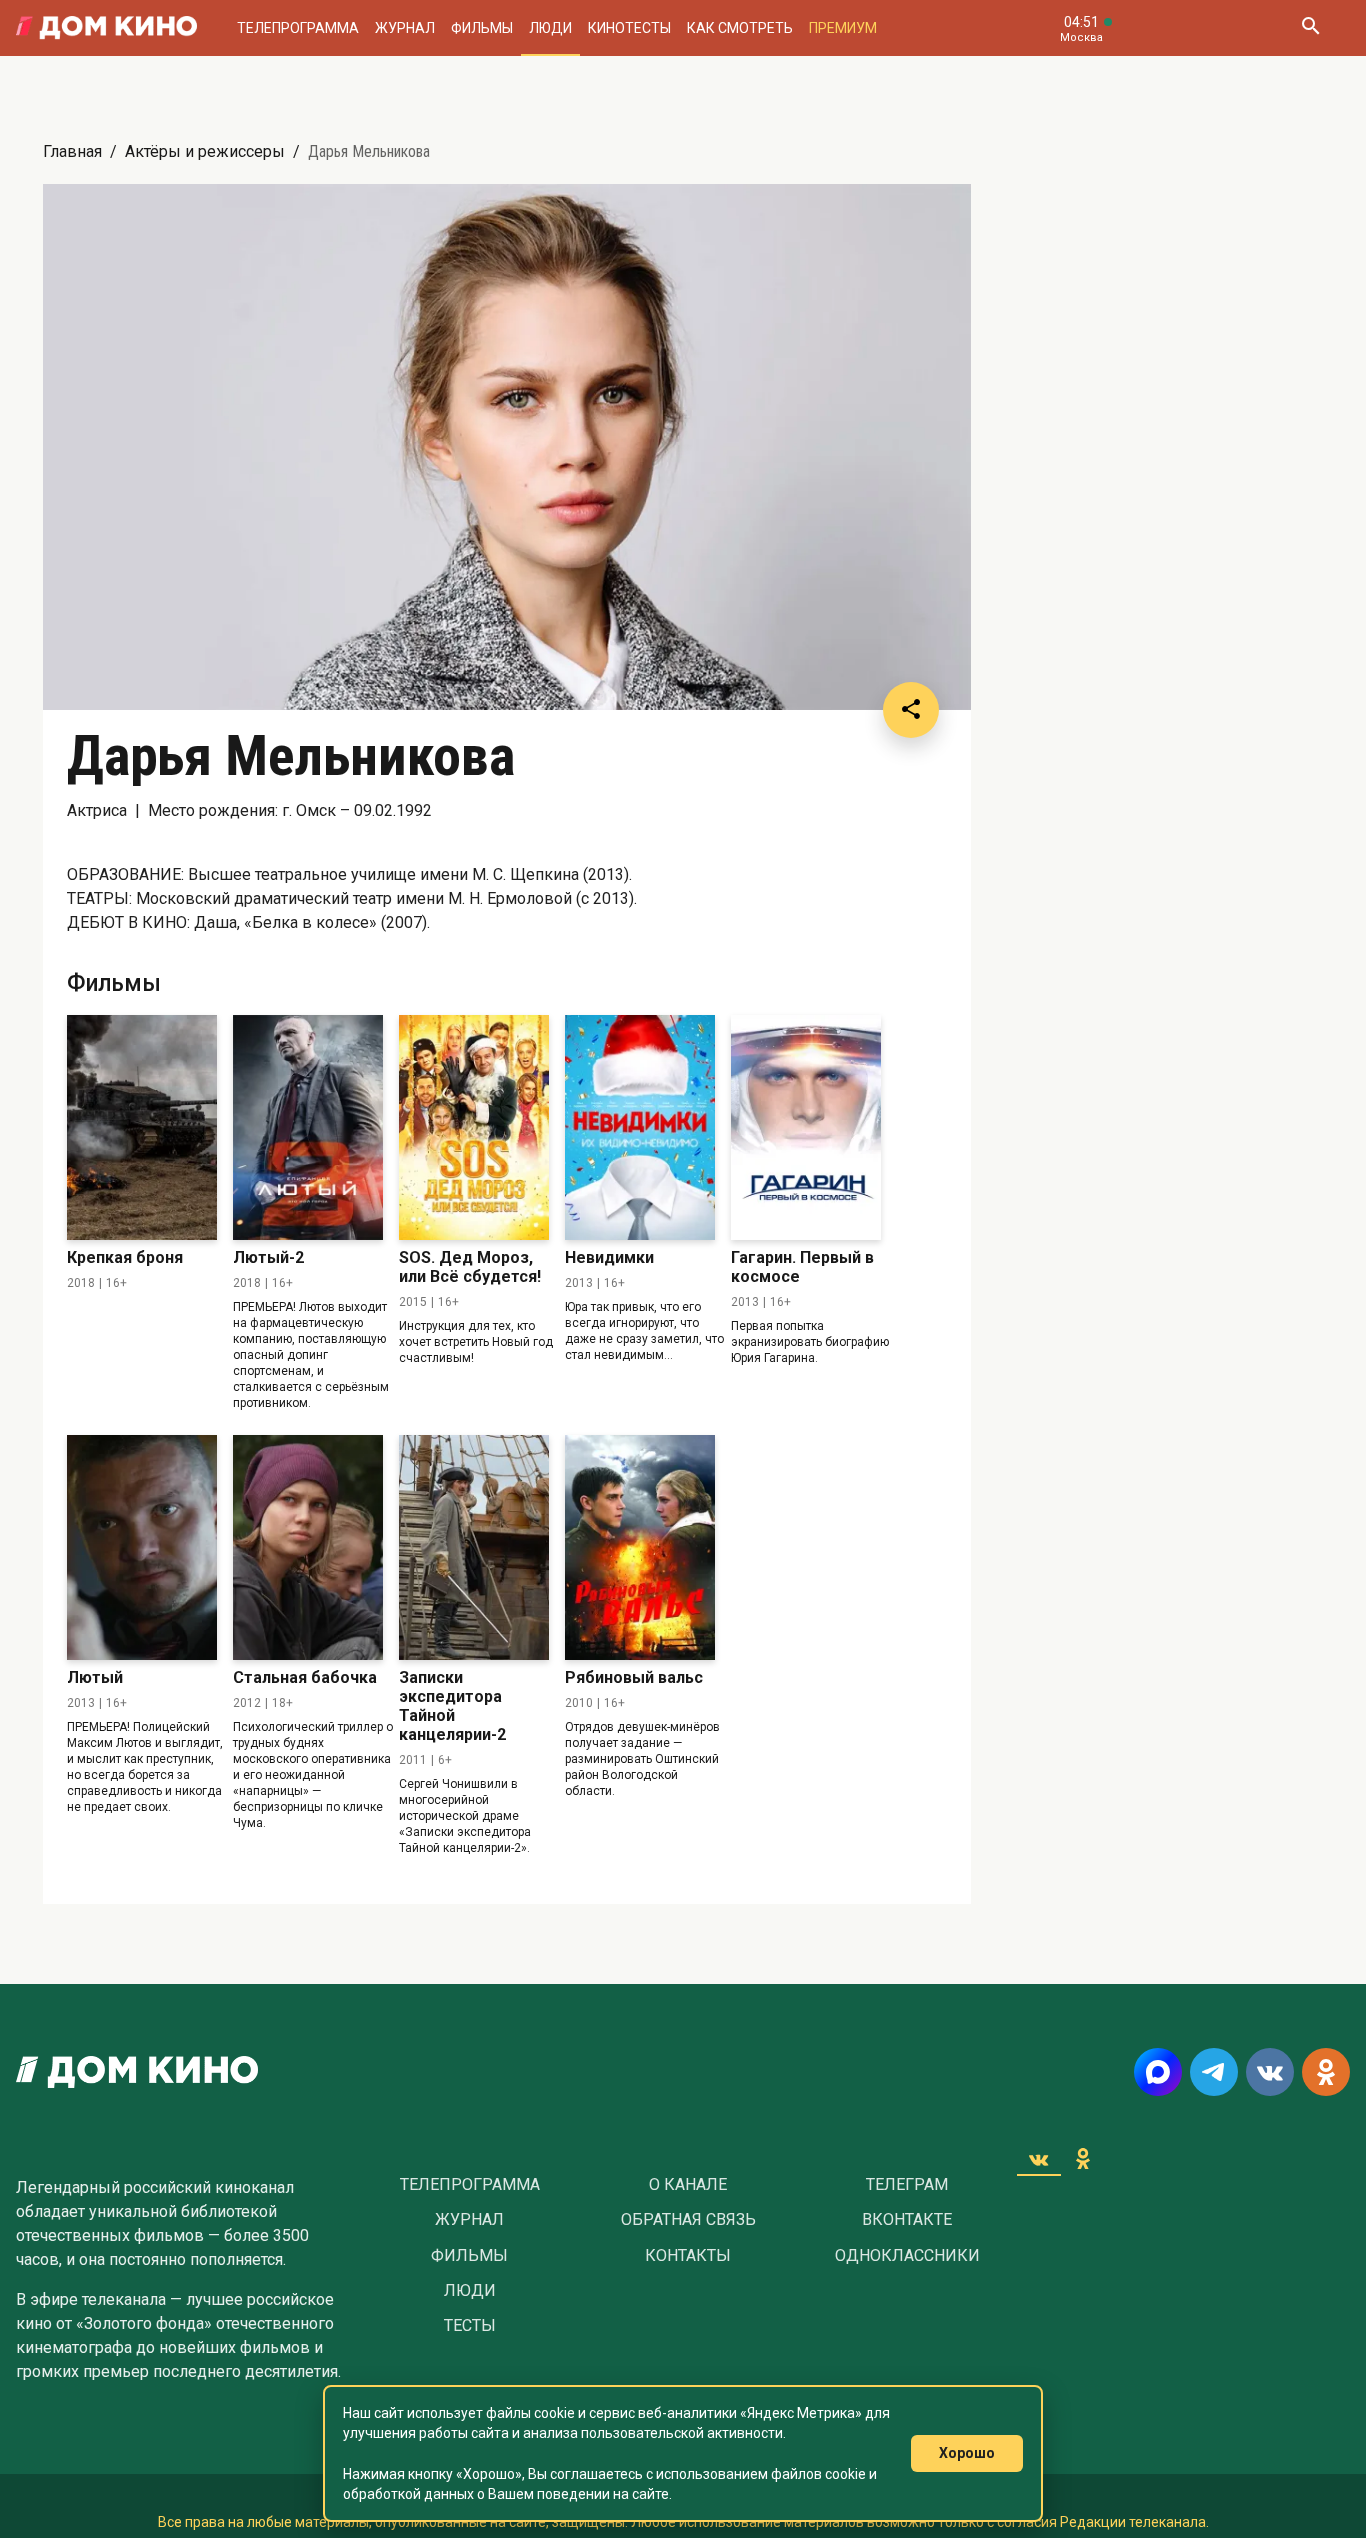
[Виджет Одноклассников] (1083, 2159)
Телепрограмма (298, 28)
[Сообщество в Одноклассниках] (1326, 2072)
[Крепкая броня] (142, 1127)
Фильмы (482, 28)
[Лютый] (142, 1547)
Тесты (470, 2326)
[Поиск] (1310, 28)
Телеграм (907, 2185)
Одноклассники (907, 2256)
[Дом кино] (106, 28)
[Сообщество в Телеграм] (1214, 2072)
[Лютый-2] (308, 1127)
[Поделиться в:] (911, 710)
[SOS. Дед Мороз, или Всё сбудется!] (474, 1127)
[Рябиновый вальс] (640, 1547)
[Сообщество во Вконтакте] (1270, 2072)
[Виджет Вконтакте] (1039, 2159)
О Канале (688, 2185)
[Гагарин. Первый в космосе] (806, 1127)
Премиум (843, 28)
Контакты (688, 2256)
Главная (72, 151)
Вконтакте (907, 2220)
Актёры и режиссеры (205, 151)
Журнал (405, 28)
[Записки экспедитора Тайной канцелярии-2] (474, 1547)
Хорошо (967, 2453)
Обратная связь (688, 2220)
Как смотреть (740, 28)
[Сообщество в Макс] (1158, 2072)
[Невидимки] (640, 1127)
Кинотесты (629, 28)
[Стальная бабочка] (308, 1547)
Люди (550, 28)
